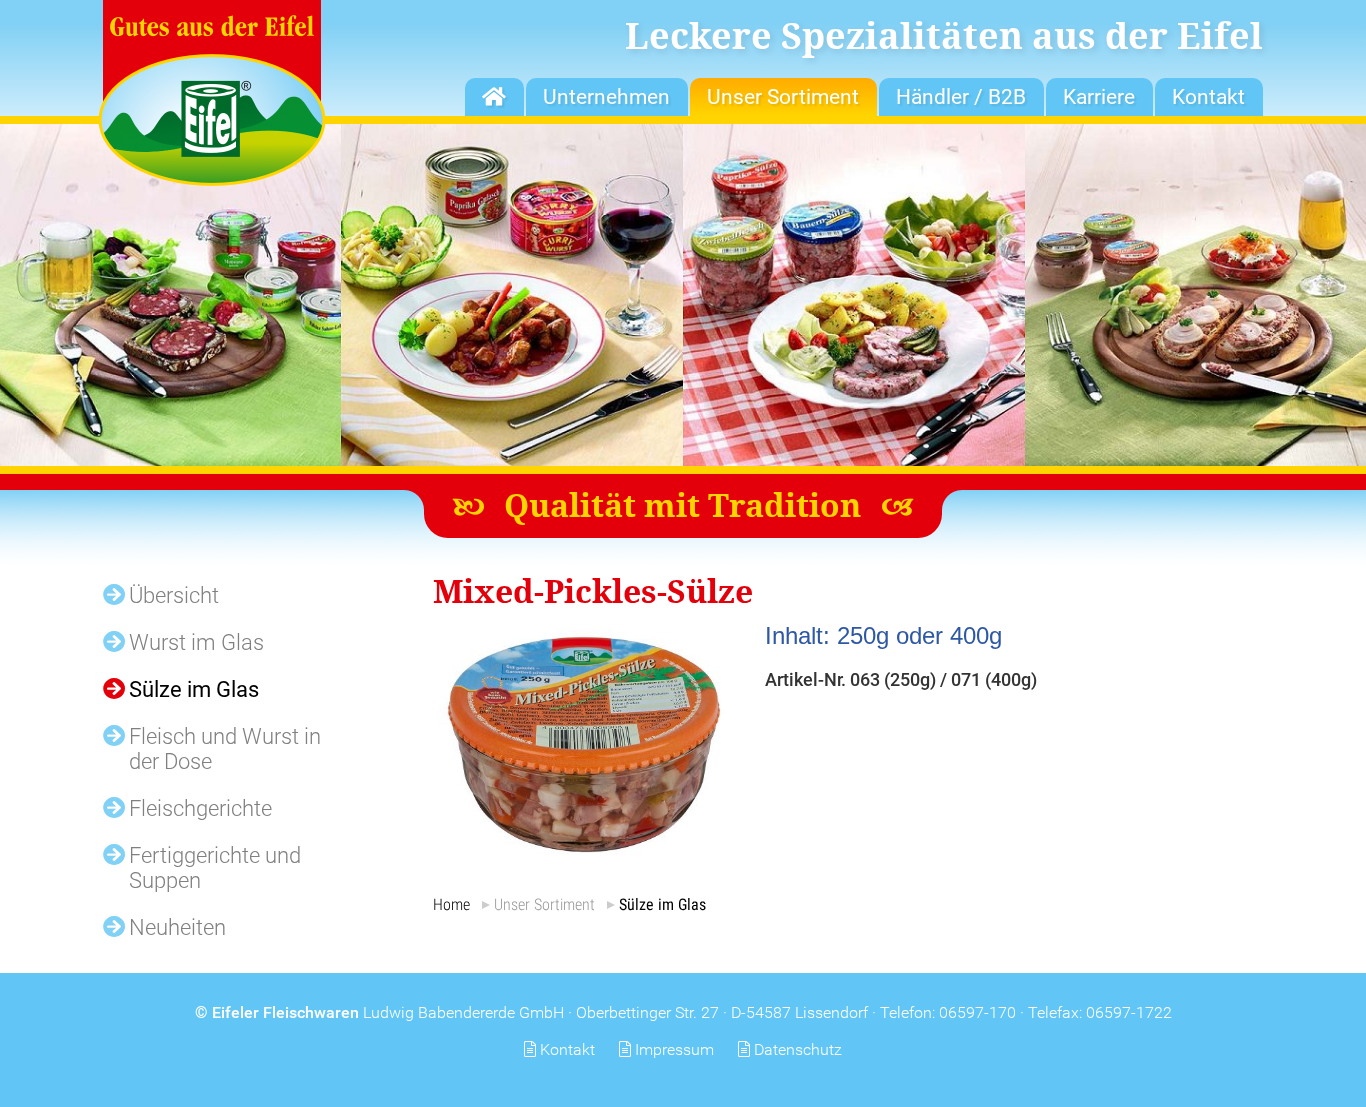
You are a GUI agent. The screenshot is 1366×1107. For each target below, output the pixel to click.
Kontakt (567, 1049)
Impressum (674, 1049)
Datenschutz (798, 1049)
